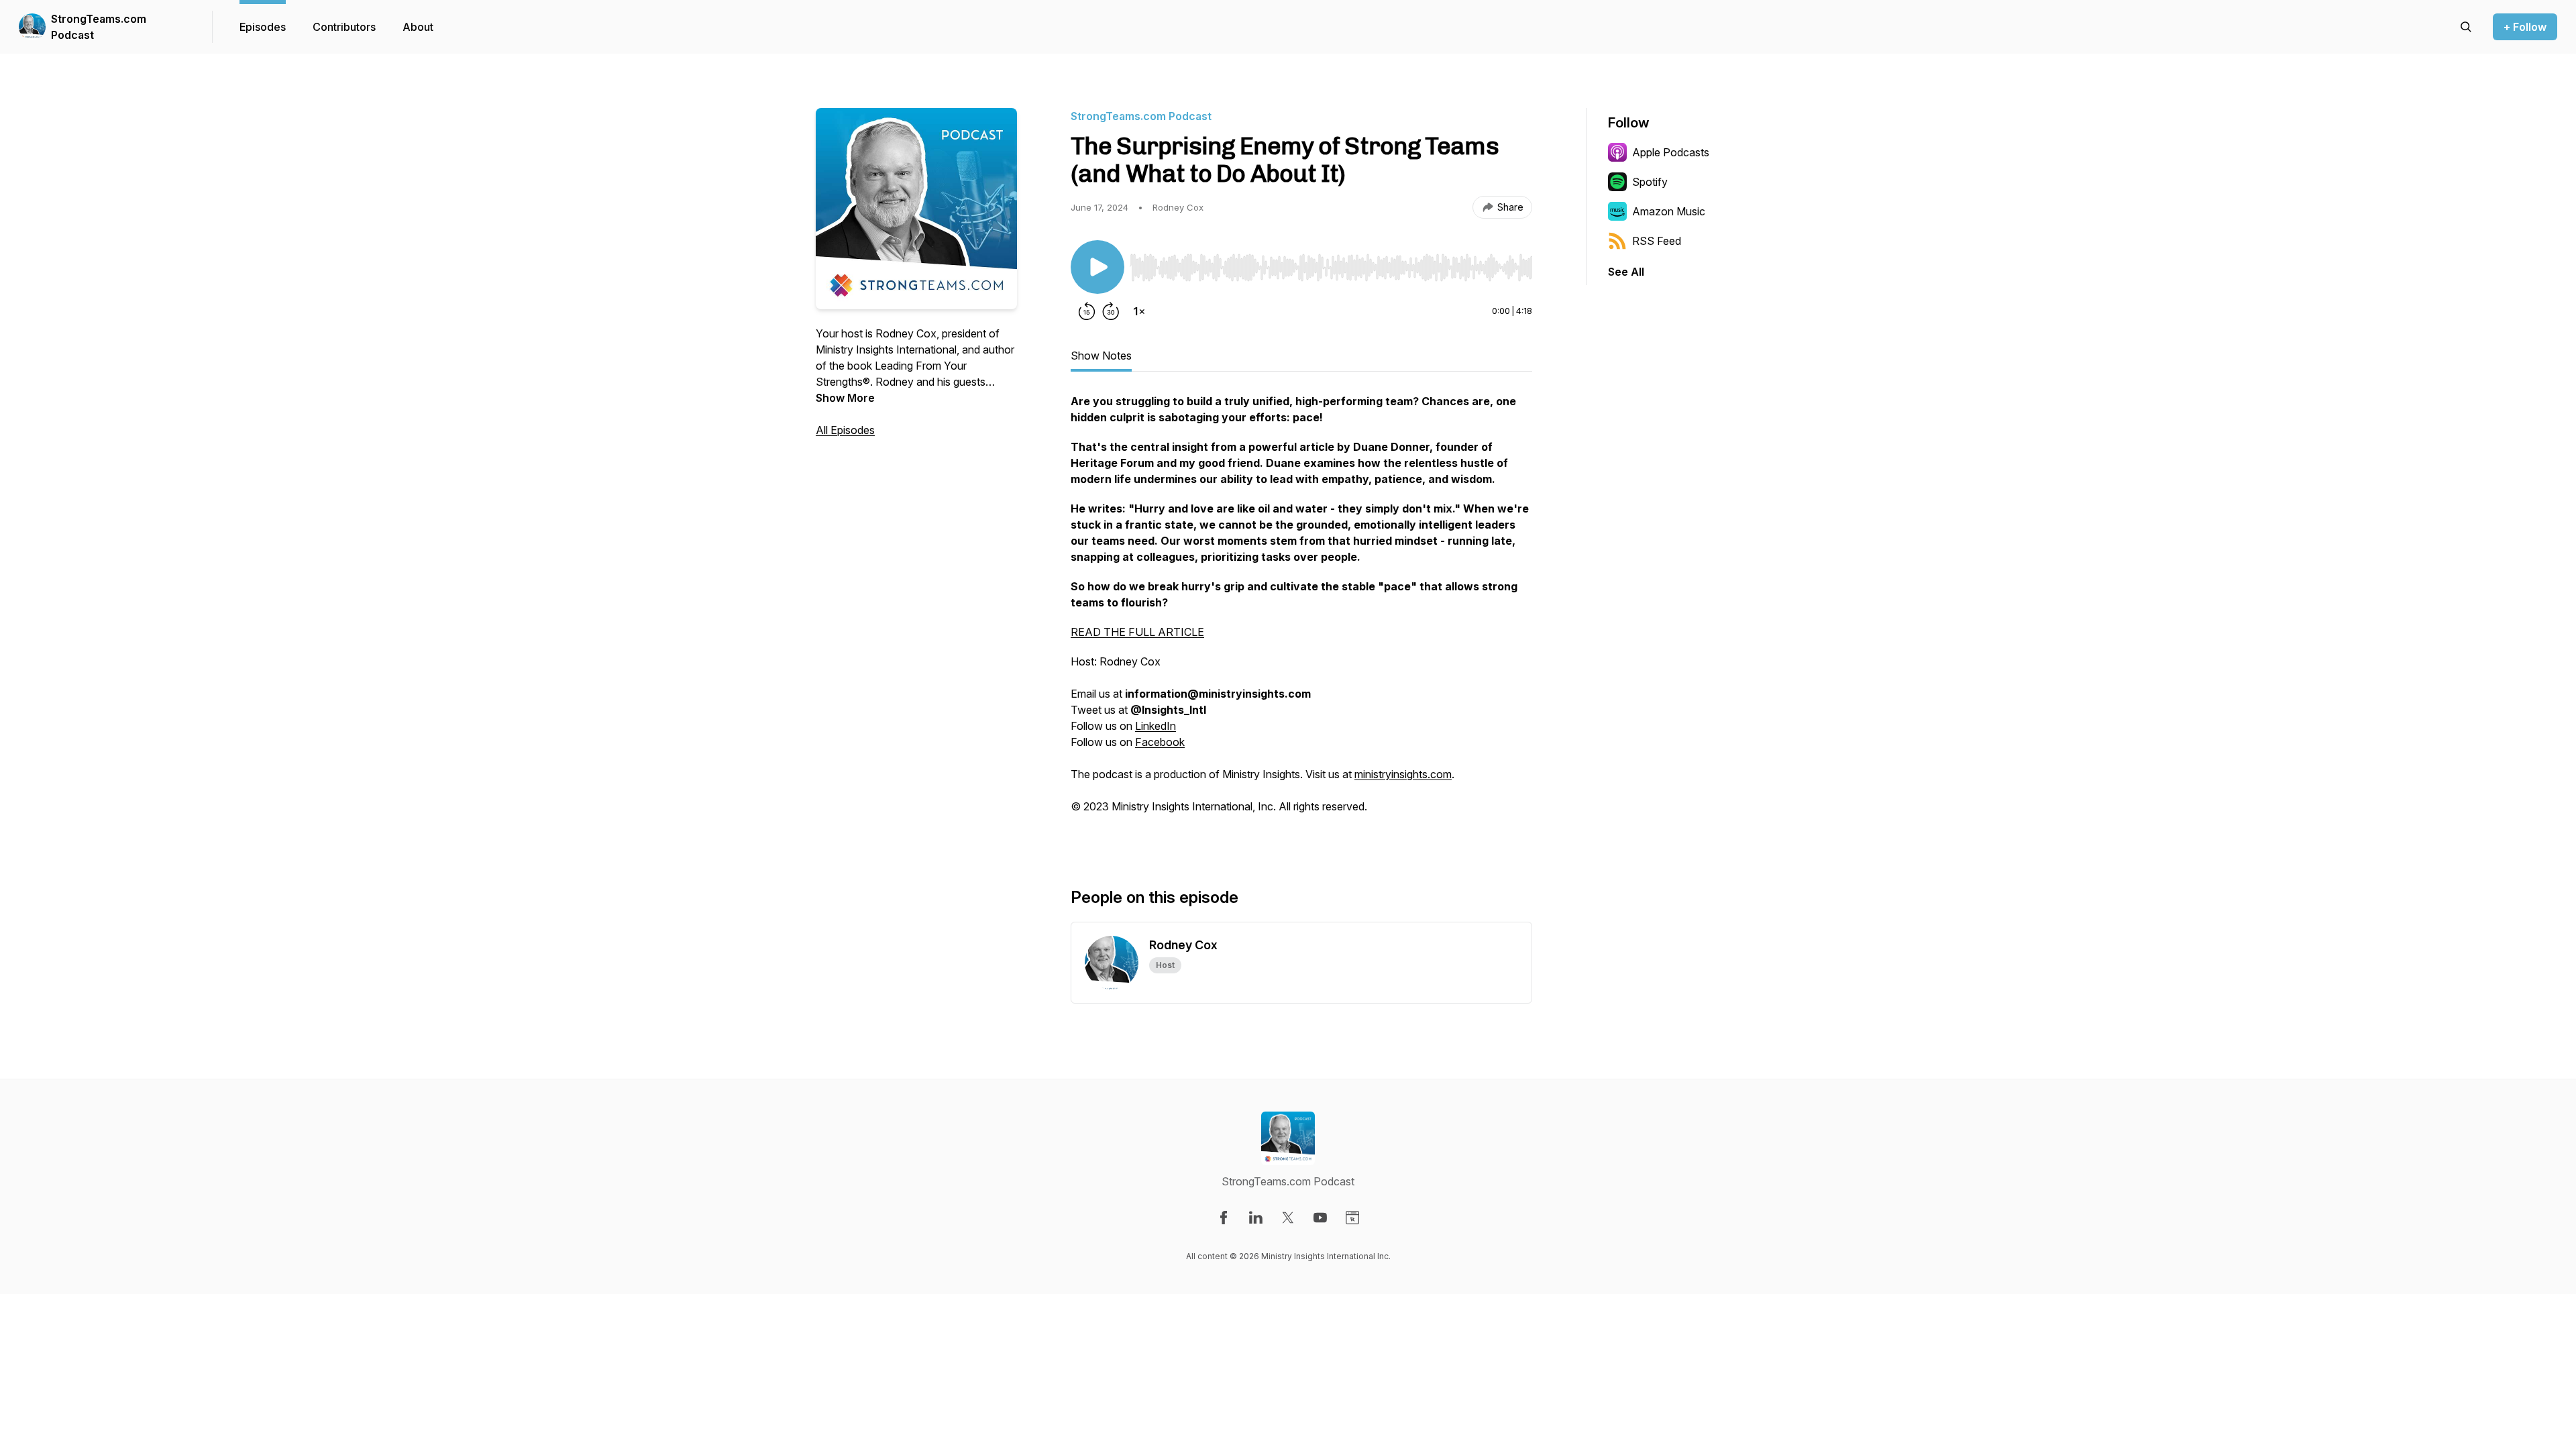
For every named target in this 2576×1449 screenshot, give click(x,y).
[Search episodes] (2466, 27)
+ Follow (2525, 27)
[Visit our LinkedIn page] (1256, 1218)
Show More (845, 398)
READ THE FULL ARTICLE (1137, 632)
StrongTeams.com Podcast (99, 27)
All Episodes (845, 430)
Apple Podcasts (1671, 152)
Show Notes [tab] (1101, 356)
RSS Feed (1657, 241)
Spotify (1650, 182)
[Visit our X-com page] (1288, 1218)
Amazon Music (1669, 211)
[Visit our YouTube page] (1320, 1218)
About (418, 27)
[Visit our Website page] (1352, 1218)
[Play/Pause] (1097, 267)
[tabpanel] (1301, 619)
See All (1626, 272)
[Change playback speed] (1139, 311)
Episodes (263, 27)
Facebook (1160, 742)
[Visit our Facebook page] (1224, 1218)
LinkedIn (1156, 726)
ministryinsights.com (1403, 774)
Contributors (344, 27)
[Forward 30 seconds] (1111, 311)
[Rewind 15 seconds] (1087, 311)
